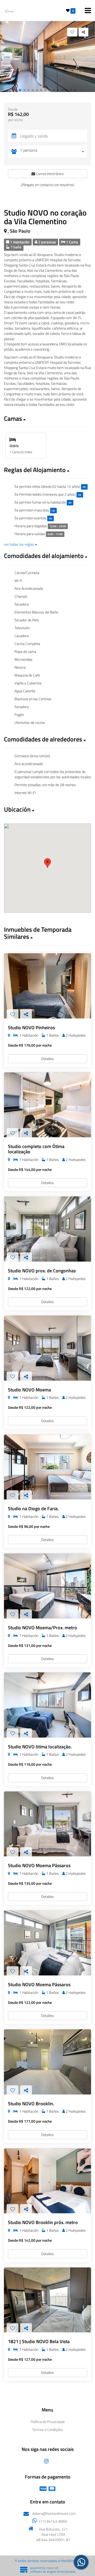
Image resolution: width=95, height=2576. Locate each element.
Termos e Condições (47, 2429)
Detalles (47, 1059)
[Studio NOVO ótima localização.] (47, 1705)
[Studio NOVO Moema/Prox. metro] (47, 1586)
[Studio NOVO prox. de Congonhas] (47, 1229)
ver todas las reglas (19, 544)
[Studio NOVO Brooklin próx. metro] (47, 2181)
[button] (20, 90)
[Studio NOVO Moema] (47, 1348)
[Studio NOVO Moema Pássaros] (47, 1824)
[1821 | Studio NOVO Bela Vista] (47, 2300)
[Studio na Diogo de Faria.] (47, 1467)
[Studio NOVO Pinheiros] (47, 986)
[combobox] (53, 152)
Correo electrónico (49, 174)
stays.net (52, 2568)
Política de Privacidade (48, 2422)
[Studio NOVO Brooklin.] (47, 2062)
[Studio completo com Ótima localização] (47, 1105)
